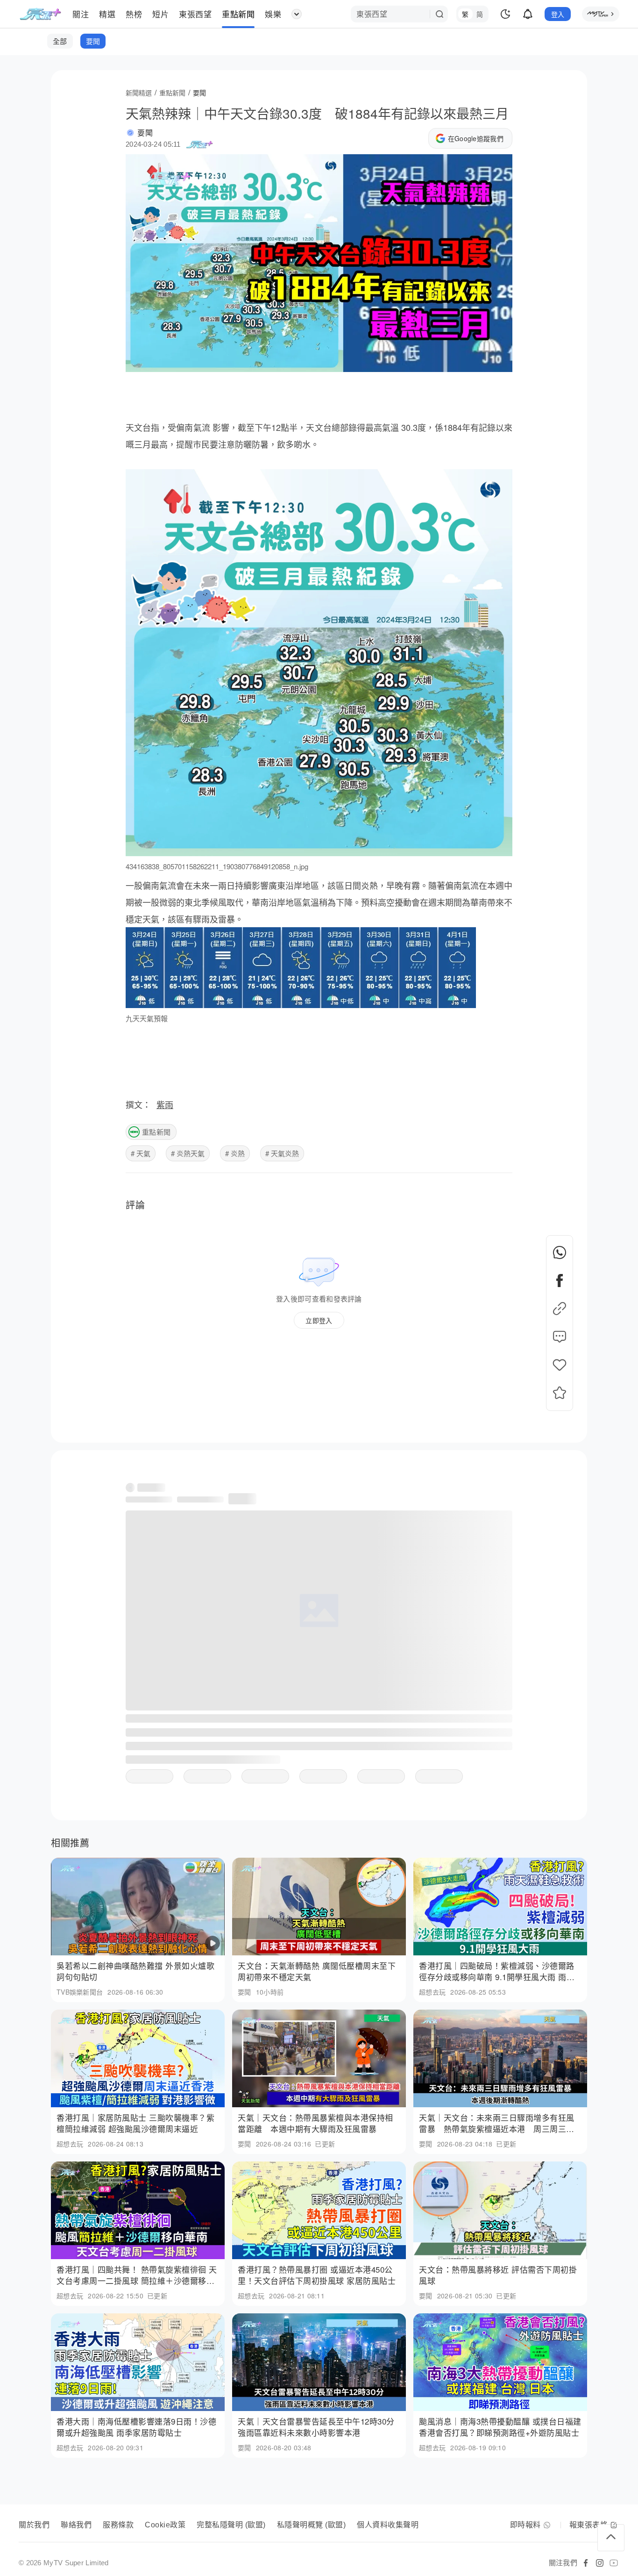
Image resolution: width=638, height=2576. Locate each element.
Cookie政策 (165, 2525)
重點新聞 (156, 1132)
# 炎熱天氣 (188, 1153)
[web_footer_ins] (600, 2563)
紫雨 (165, 1104)
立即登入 (319, 1320)
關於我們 (34, 2525)
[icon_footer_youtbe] (614, 2563)
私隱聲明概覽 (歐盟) (312, 2525)
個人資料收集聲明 (388, 2525)
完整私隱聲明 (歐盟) (231, 2525)
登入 (558, 14)
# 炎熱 (235, 1153)
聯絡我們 (76, 2525)
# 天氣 (141, 1153)
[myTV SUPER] (601, 14)
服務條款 (118, 2525)
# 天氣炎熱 (282, 1153)
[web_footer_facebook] (586, 2563)
